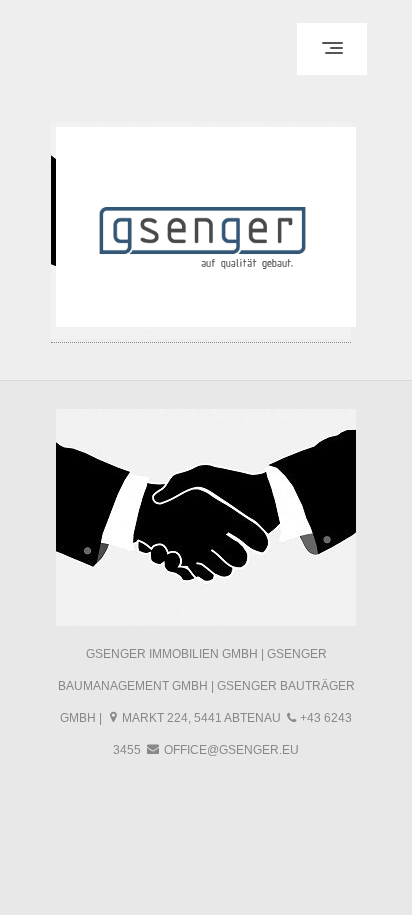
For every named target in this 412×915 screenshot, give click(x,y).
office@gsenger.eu (231, 750)
